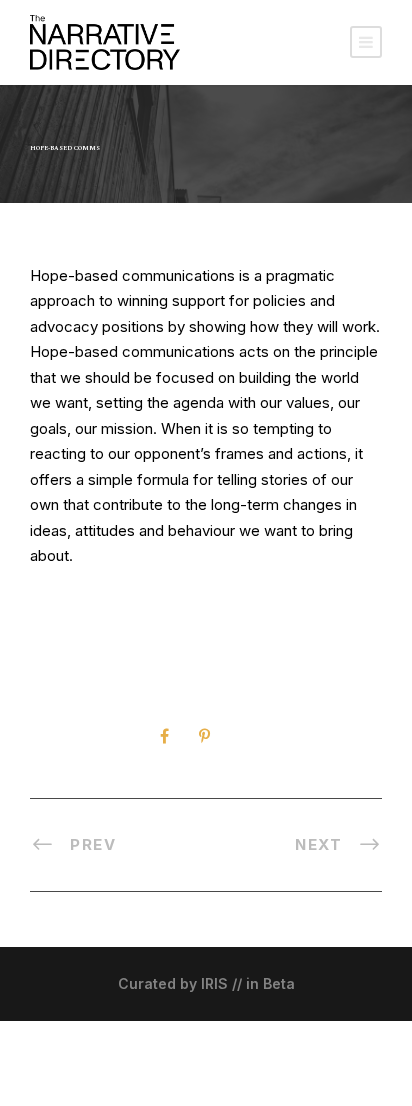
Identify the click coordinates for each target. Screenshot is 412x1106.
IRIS (214, 983)
